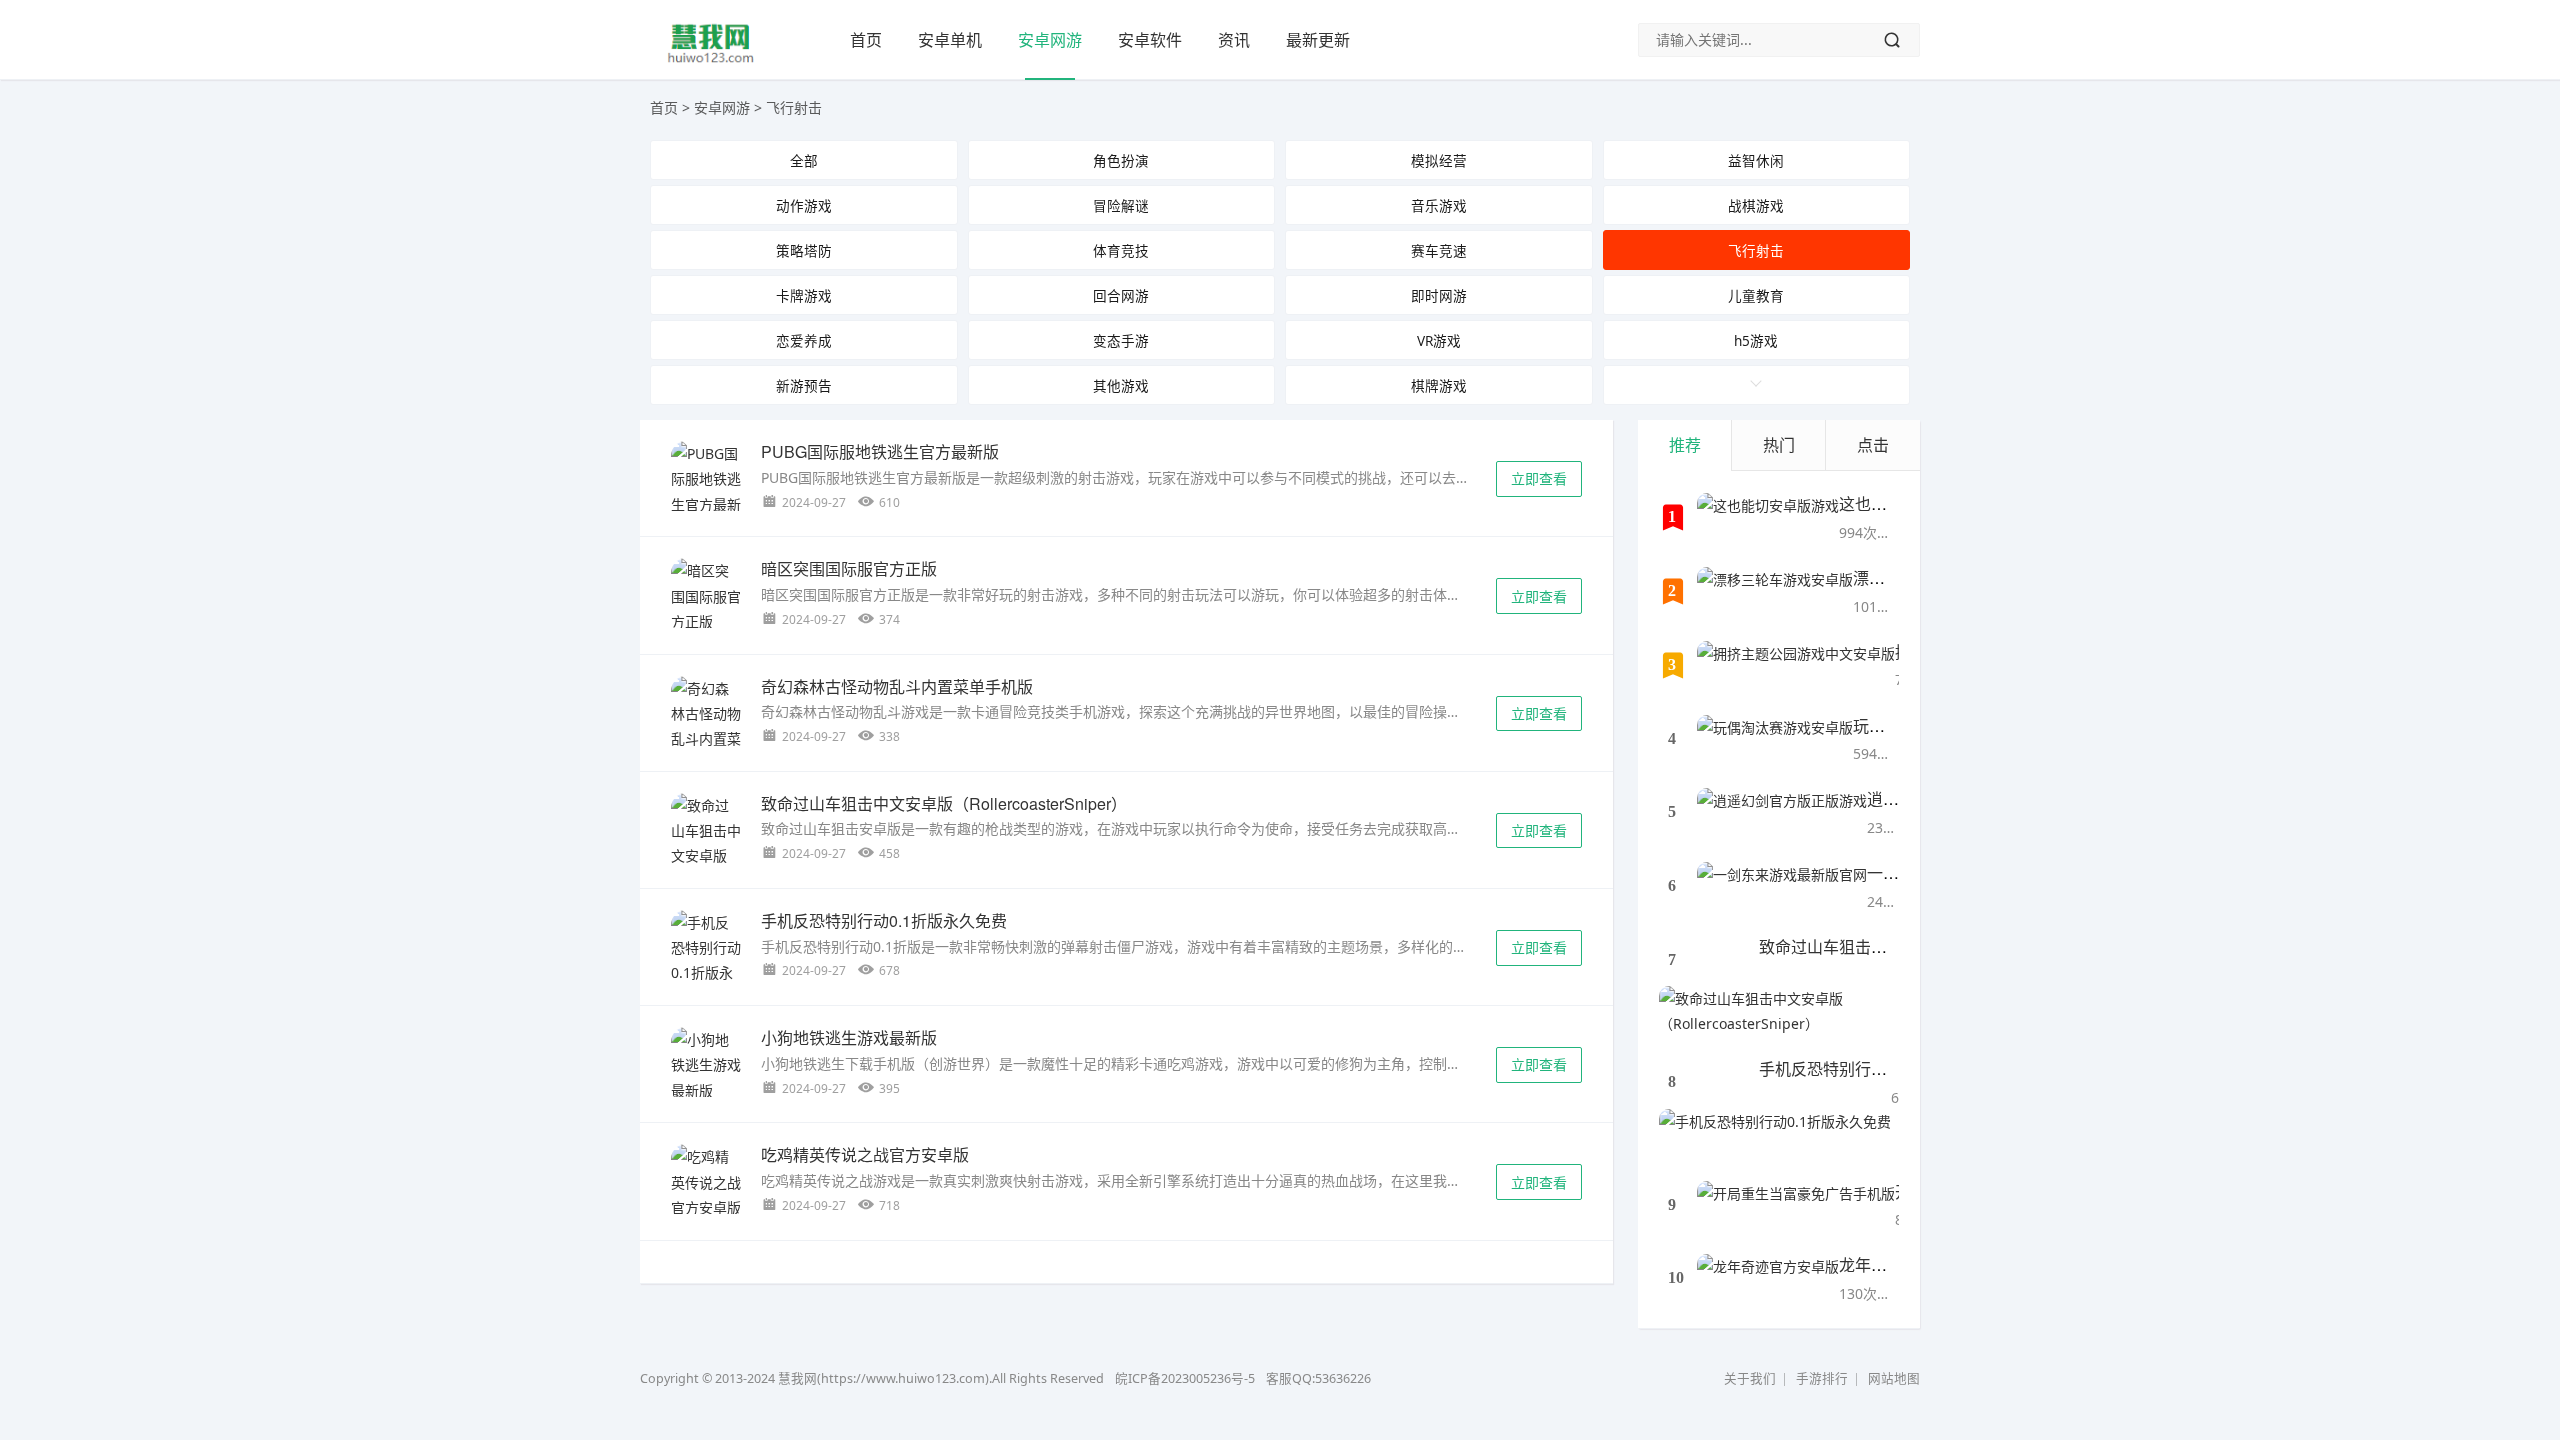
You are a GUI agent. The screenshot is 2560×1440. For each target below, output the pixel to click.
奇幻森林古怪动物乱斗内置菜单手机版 (897, 686)
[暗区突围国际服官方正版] (706, 596)
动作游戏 (804, 205)
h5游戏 (1756, 340)
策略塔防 (804, 250)
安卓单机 (950, 40)
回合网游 (1121, 295)
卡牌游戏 (804, 295)
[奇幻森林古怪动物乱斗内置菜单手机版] (706, 726)
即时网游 (1439, 295)
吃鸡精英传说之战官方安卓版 (865, 1154)
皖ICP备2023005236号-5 (1185, 1378)
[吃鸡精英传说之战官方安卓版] (706, 1182)
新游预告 (804, 385)
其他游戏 (1121, 385)
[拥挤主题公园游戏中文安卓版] (1796, 666)
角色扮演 (1121, 160)
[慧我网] (712, 60)
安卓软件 (1150, 40)
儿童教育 (1756, 295)
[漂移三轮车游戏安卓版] (1775, 592)
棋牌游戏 (1439, 385)
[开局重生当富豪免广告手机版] (1796, 1206)
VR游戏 (1439, 340)
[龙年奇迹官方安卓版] (1768, 1279)
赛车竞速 (1439, 250)
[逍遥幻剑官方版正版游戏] (1782, 813)
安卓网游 (1050, 40)
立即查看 (1539, 478)
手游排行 (1822, 1378)
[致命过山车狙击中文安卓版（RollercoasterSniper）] (706, 843)
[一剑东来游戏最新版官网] (1782, 887)
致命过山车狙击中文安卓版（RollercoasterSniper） (944, 803)
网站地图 (1894, 1378)
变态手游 (1121, 340)
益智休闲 (1756, 160)
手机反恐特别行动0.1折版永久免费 (884, 920)
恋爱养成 (804, 340)
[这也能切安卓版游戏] (1768, 518)
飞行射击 (794, 107)
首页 (866, 40)
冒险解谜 (1121, 205)
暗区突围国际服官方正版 (849, 568)
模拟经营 (1439, 160)
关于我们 (1750, 1378)
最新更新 (1318, 40)
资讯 (1234, 40)
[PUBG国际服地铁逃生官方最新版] (706, 491)
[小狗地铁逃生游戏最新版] (706, 1065)
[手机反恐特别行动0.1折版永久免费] (706, 960)
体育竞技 (1121, 250)
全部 (804, 160)
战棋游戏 (1756, 205)
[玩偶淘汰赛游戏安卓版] (1775, 740)
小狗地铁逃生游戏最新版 (849, 1037)
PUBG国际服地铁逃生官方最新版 (880, 451)
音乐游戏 (1439, 205)
